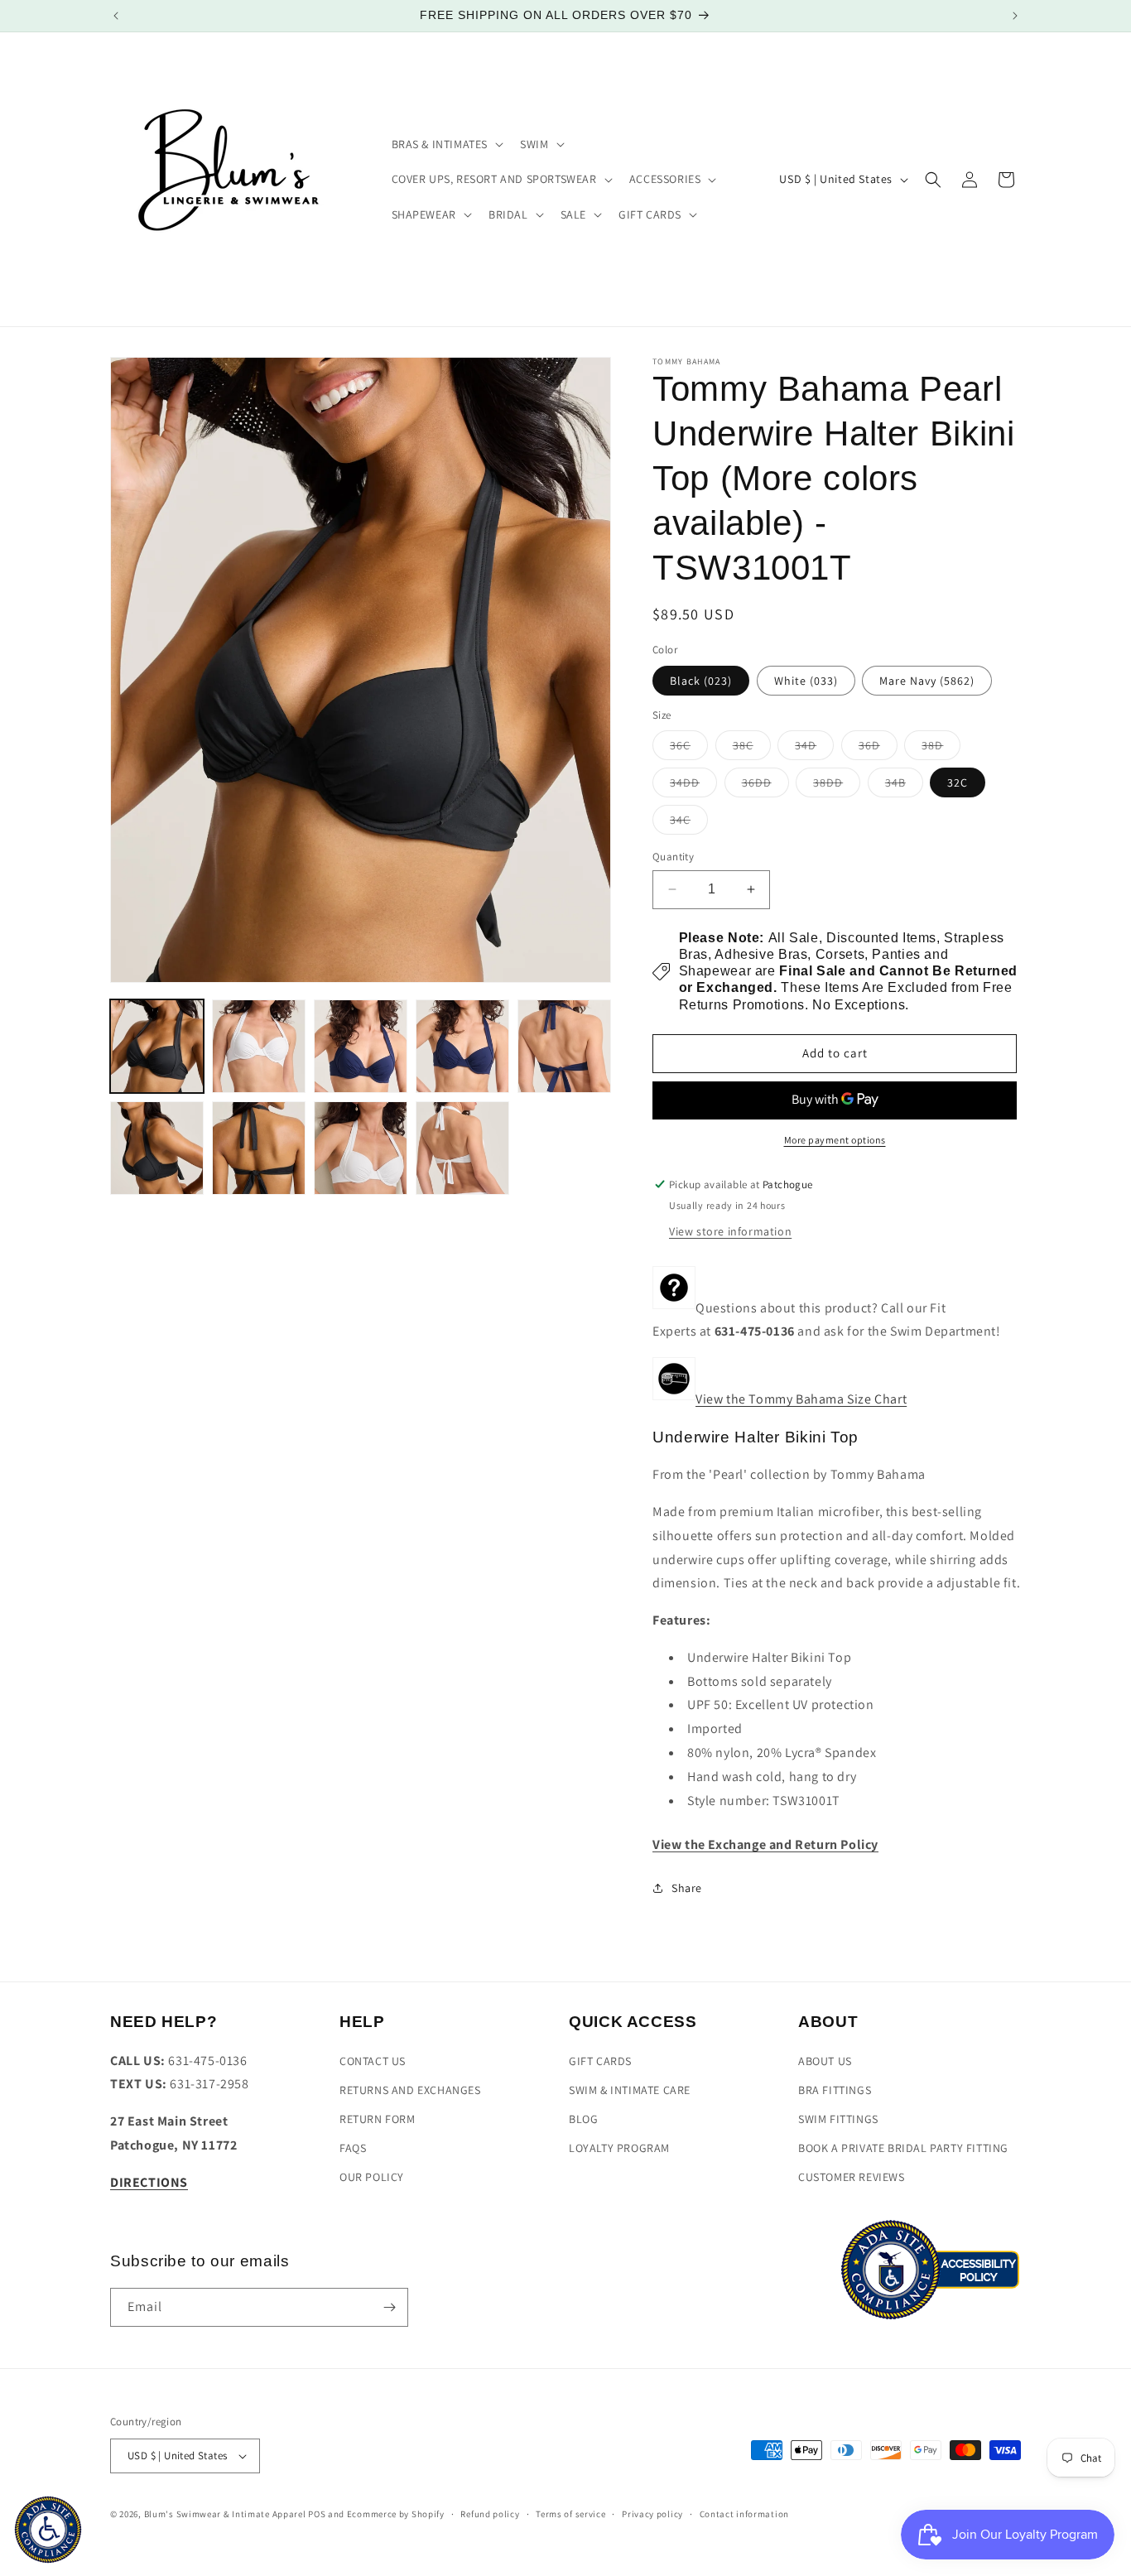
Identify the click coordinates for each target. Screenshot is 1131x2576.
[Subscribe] (389, 2307)
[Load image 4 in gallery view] (462, 1046)
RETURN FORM (378, 2119)
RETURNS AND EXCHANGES (410, 2090)
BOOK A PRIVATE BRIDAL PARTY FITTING (903, 2148)
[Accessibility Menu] (48, 2530)
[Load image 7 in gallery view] (259, 1148)
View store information (730, 1231)
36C (689, 749)
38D (941, 749)
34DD (693, 786)
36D (878, 749)
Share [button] (687, 1888)
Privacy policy (652, 2514)
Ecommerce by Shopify (396, 2514)
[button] (446, 144)
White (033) (806, 681)
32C (958, 782)
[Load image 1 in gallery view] (157, 1046)
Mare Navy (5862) (927, 681)
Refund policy (490, 2514)
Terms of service (570, 2514)
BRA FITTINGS (835, 2090)
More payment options (835, 1140)
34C (689, 823)
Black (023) (701, 681)
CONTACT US (373, 2061)
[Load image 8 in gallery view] (361, 1148)
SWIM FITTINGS (838, 2119)
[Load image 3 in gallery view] (361, 1046)
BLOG (583, 2119)
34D (814, 749)
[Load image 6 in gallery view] (157, 1148)
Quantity (673, 857)
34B (904, 786)
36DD (765, 786)
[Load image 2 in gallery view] (259, 1046)
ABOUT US (825, 2061)
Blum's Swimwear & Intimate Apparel (225, 2514)
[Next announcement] (1015, 16)
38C (752, 749)
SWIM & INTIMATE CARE (630, 2090)
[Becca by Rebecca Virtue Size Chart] (674, 1399)
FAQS (353, 2148)
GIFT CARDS (600, 2061)
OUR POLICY (372, 2177)
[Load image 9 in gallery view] (462, 1148)
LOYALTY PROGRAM (619, 2148)
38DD (837, 786)
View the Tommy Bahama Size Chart (801, 1399)
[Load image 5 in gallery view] (564, 1046)
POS (317, 2514)
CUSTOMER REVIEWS (852, 2177)
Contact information (744, 2514)
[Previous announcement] (116, 16)
